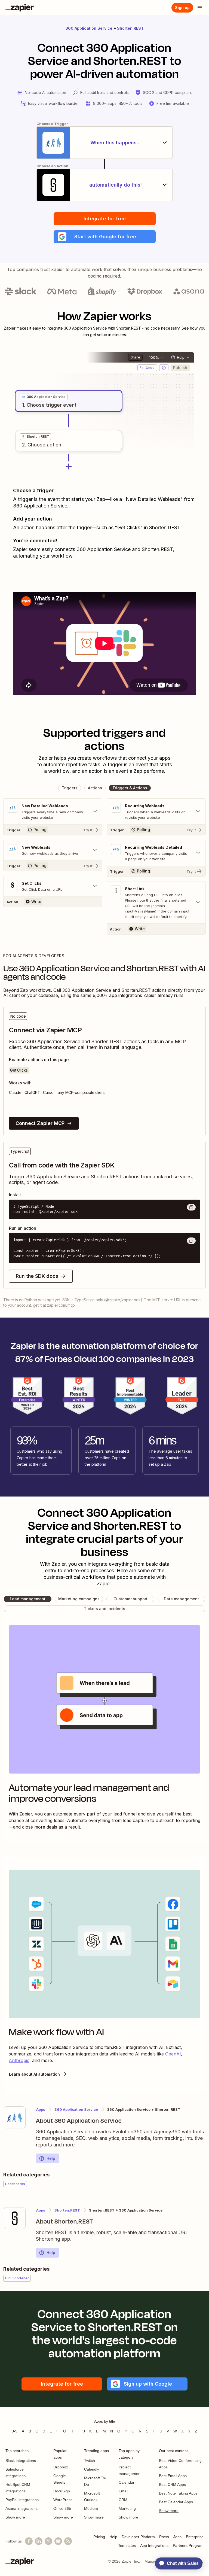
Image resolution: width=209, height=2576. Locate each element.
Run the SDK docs (37, 1276)
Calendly (92, 2469)
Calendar (127, 2482)
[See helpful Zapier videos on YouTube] (58, 2541)
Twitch (90, 2461)
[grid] (44, 397)
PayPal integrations (22, 2500)
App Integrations (154, 2545)
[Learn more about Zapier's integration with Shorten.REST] (15, 2218)
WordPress (63, 2500)
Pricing (99, 2537)
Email (123, 2491)
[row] (44, 397)
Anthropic (19, 2060)
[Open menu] (200, 8)
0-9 (15, 2431)
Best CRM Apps (172, 2484)
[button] (105, 237)
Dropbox (61, 2467)
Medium (91, 2508)
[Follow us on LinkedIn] (39, 2541)
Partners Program (188, 2545)
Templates (127, 2545)
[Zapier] (20, 8)
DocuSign (62, 2491)
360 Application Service (89, 28)
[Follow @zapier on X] (48, 2541)
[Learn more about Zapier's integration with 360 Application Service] (15, 2117)
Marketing (127, 2508)
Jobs (177, 2537)
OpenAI (173, 2054)
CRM (123, 2500)
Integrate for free (105, 219)
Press (164, 2537)
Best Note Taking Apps (178, 2493)
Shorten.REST (130, 28)
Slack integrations (21, 2461)
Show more (15, 2517)
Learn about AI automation (34, 2074)
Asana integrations (21, 2508)
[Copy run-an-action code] (191, 1241)
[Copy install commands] (191, 1207)
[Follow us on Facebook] (29, 2541)
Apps (41, 2109)
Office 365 (62, 2508)
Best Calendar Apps (176, 2502)
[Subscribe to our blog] (68, 2541)
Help (51, 2158)
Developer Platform (138, 2537)
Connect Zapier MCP (40, 1123)
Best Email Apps (173, 2476)
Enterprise (195, 2537)
